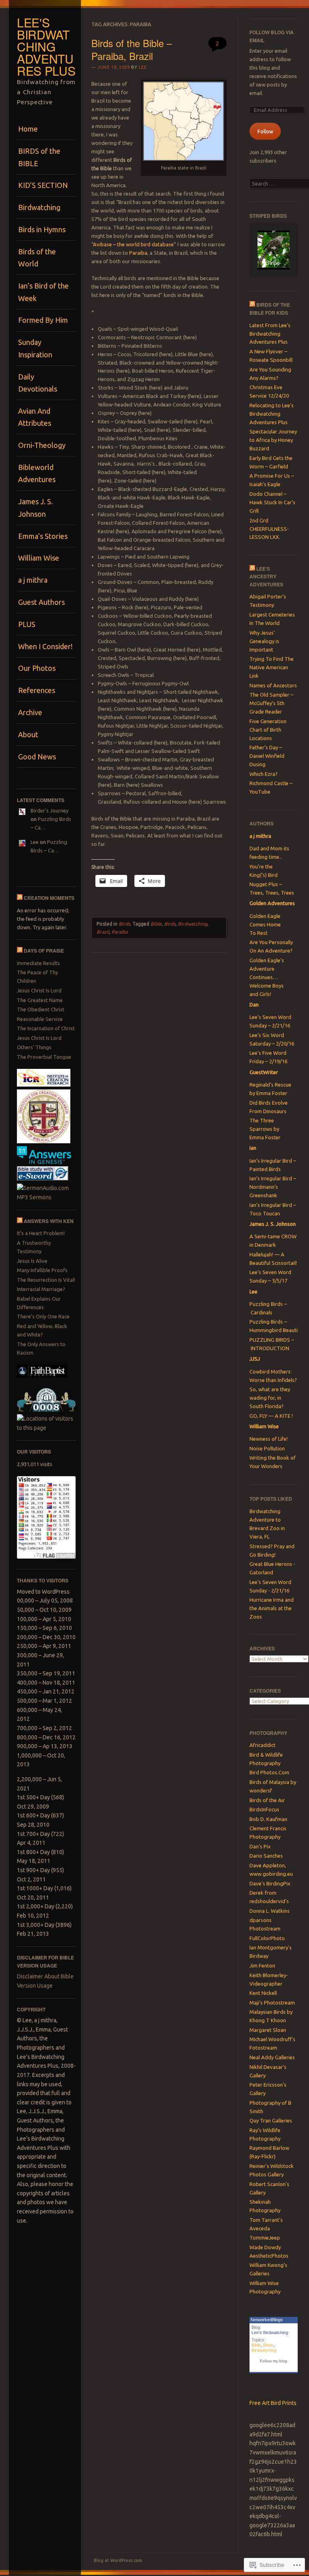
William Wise (39, 558)
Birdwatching (39, 207)
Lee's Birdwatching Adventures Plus (46, 46)
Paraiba (138, 253)
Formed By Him (43, 320)
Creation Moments (49, 898)
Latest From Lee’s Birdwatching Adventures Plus (270, 334)
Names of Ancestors (273, 685)
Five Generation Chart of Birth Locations (268, 730)
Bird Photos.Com (269, 1772)
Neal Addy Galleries (272, 2057)
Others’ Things (34, 1047)
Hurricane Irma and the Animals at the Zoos (272, 1608)
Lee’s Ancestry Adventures (266, 576)
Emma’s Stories (43, 536)
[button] (274, 231)
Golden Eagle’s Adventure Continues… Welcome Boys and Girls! (267, 977)
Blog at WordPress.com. (118, 2560)
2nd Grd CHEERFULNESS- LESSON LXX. (269, 529)
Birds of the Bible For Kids (270, 308)
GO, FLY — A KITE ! (271, 1416)
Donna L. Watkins (270, 1911)
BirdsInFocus (264, 1809)
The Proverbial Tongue (44, 1057)
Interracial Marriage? (41, 1289)
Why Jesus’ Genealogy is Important (264, 641)
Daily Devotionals (38, 383)
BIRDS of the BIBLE (39, 157)
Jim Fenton (262, 1966)
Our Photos (37, 668)
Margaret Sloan (268, 2030)
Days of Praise (44, 951)
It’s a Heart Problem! (41, 1233)
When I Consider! (45, 646)
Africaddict (263, 1745)
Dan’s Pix (260, 1846)
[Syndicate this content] (20, 898)
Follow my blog (274, 2361)
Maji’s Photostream (272, 2003)
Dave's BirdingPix (270, 1883)
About (28, 734)
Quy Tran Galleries (271, 2120)
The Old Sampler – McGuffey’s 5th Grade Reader (271, 703)
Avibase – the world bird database (133, 244)
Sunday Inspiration (35, 348)
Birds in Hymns (42, 229)
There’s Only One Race (43, 1316)
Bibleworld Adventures (37, 473)
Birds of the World (37, 258)
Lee (35, 842)
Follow (265, 131)
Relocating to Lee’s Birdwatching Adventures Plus (272, 414)
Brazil (103, 932)
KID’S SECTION (43, 185)
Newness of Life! (269, 1439)
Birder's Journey (49, 811)
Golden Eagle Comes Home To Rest (265, 924)
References (37, 690)
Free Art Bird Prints (273, 2403)
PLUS (27, 624)
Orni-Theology (42, 445)
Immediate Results (38, 963)
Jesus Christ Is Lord (39, 990)
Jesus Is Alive (32, 1261)
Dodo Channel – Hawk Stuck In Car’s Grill (272, 502)
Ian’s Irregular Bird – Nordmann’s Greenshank (273, 1187)
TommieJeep (265, 2238)
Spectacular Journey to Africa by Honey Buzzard (273, 440)
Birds (124, 924)
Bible (156, 924)
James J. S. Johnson (35, 507)
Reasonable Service (40, 1019)
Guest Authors (41, 602)
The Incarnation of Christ (46, 1028)
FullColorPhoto (267, 1938)
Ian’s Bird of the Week (43, 292)
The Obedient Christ (41, 1009)
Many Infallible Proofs (42, 1270)
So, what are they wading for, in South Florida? (270, 1398)
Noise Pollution (267, 1448)
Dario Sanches (266, 1856)
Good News (37, 757)
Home (28, 129)
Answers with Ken (49, 1221)
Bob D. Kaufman (268, 1819)
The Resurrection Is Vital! (46, 1280)
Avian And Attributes (35, 417)
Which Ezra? (264, 774)
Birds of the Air (267, 1800)
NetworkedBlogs (267, 2320)
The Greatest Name (40, 1000)
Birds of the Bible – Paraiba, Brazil (132, 49)
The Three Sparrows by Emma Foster (265, 1129)
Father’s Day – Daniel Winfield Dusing (267, 756)
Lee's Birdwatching (270, 2333)
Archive (30, 712)
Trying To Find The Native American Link (272, 667)
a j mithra (33, 580)
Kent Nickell (263, 1993)
